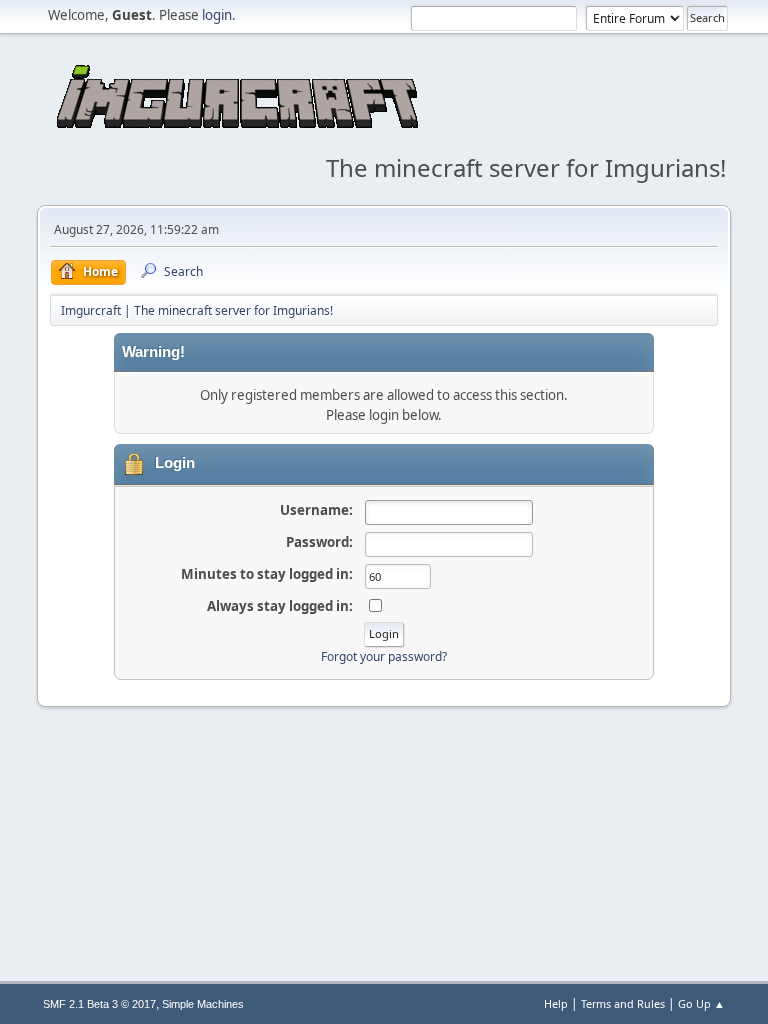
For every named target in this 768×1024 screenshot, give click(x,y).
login (217, 15)
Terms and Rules (623, 1003)
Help (556, 1003)
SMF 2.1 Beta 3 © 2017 (99, 1004)
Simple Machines (203, 1004)
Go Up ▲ (701, 1003)
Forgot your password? (384, 656)
